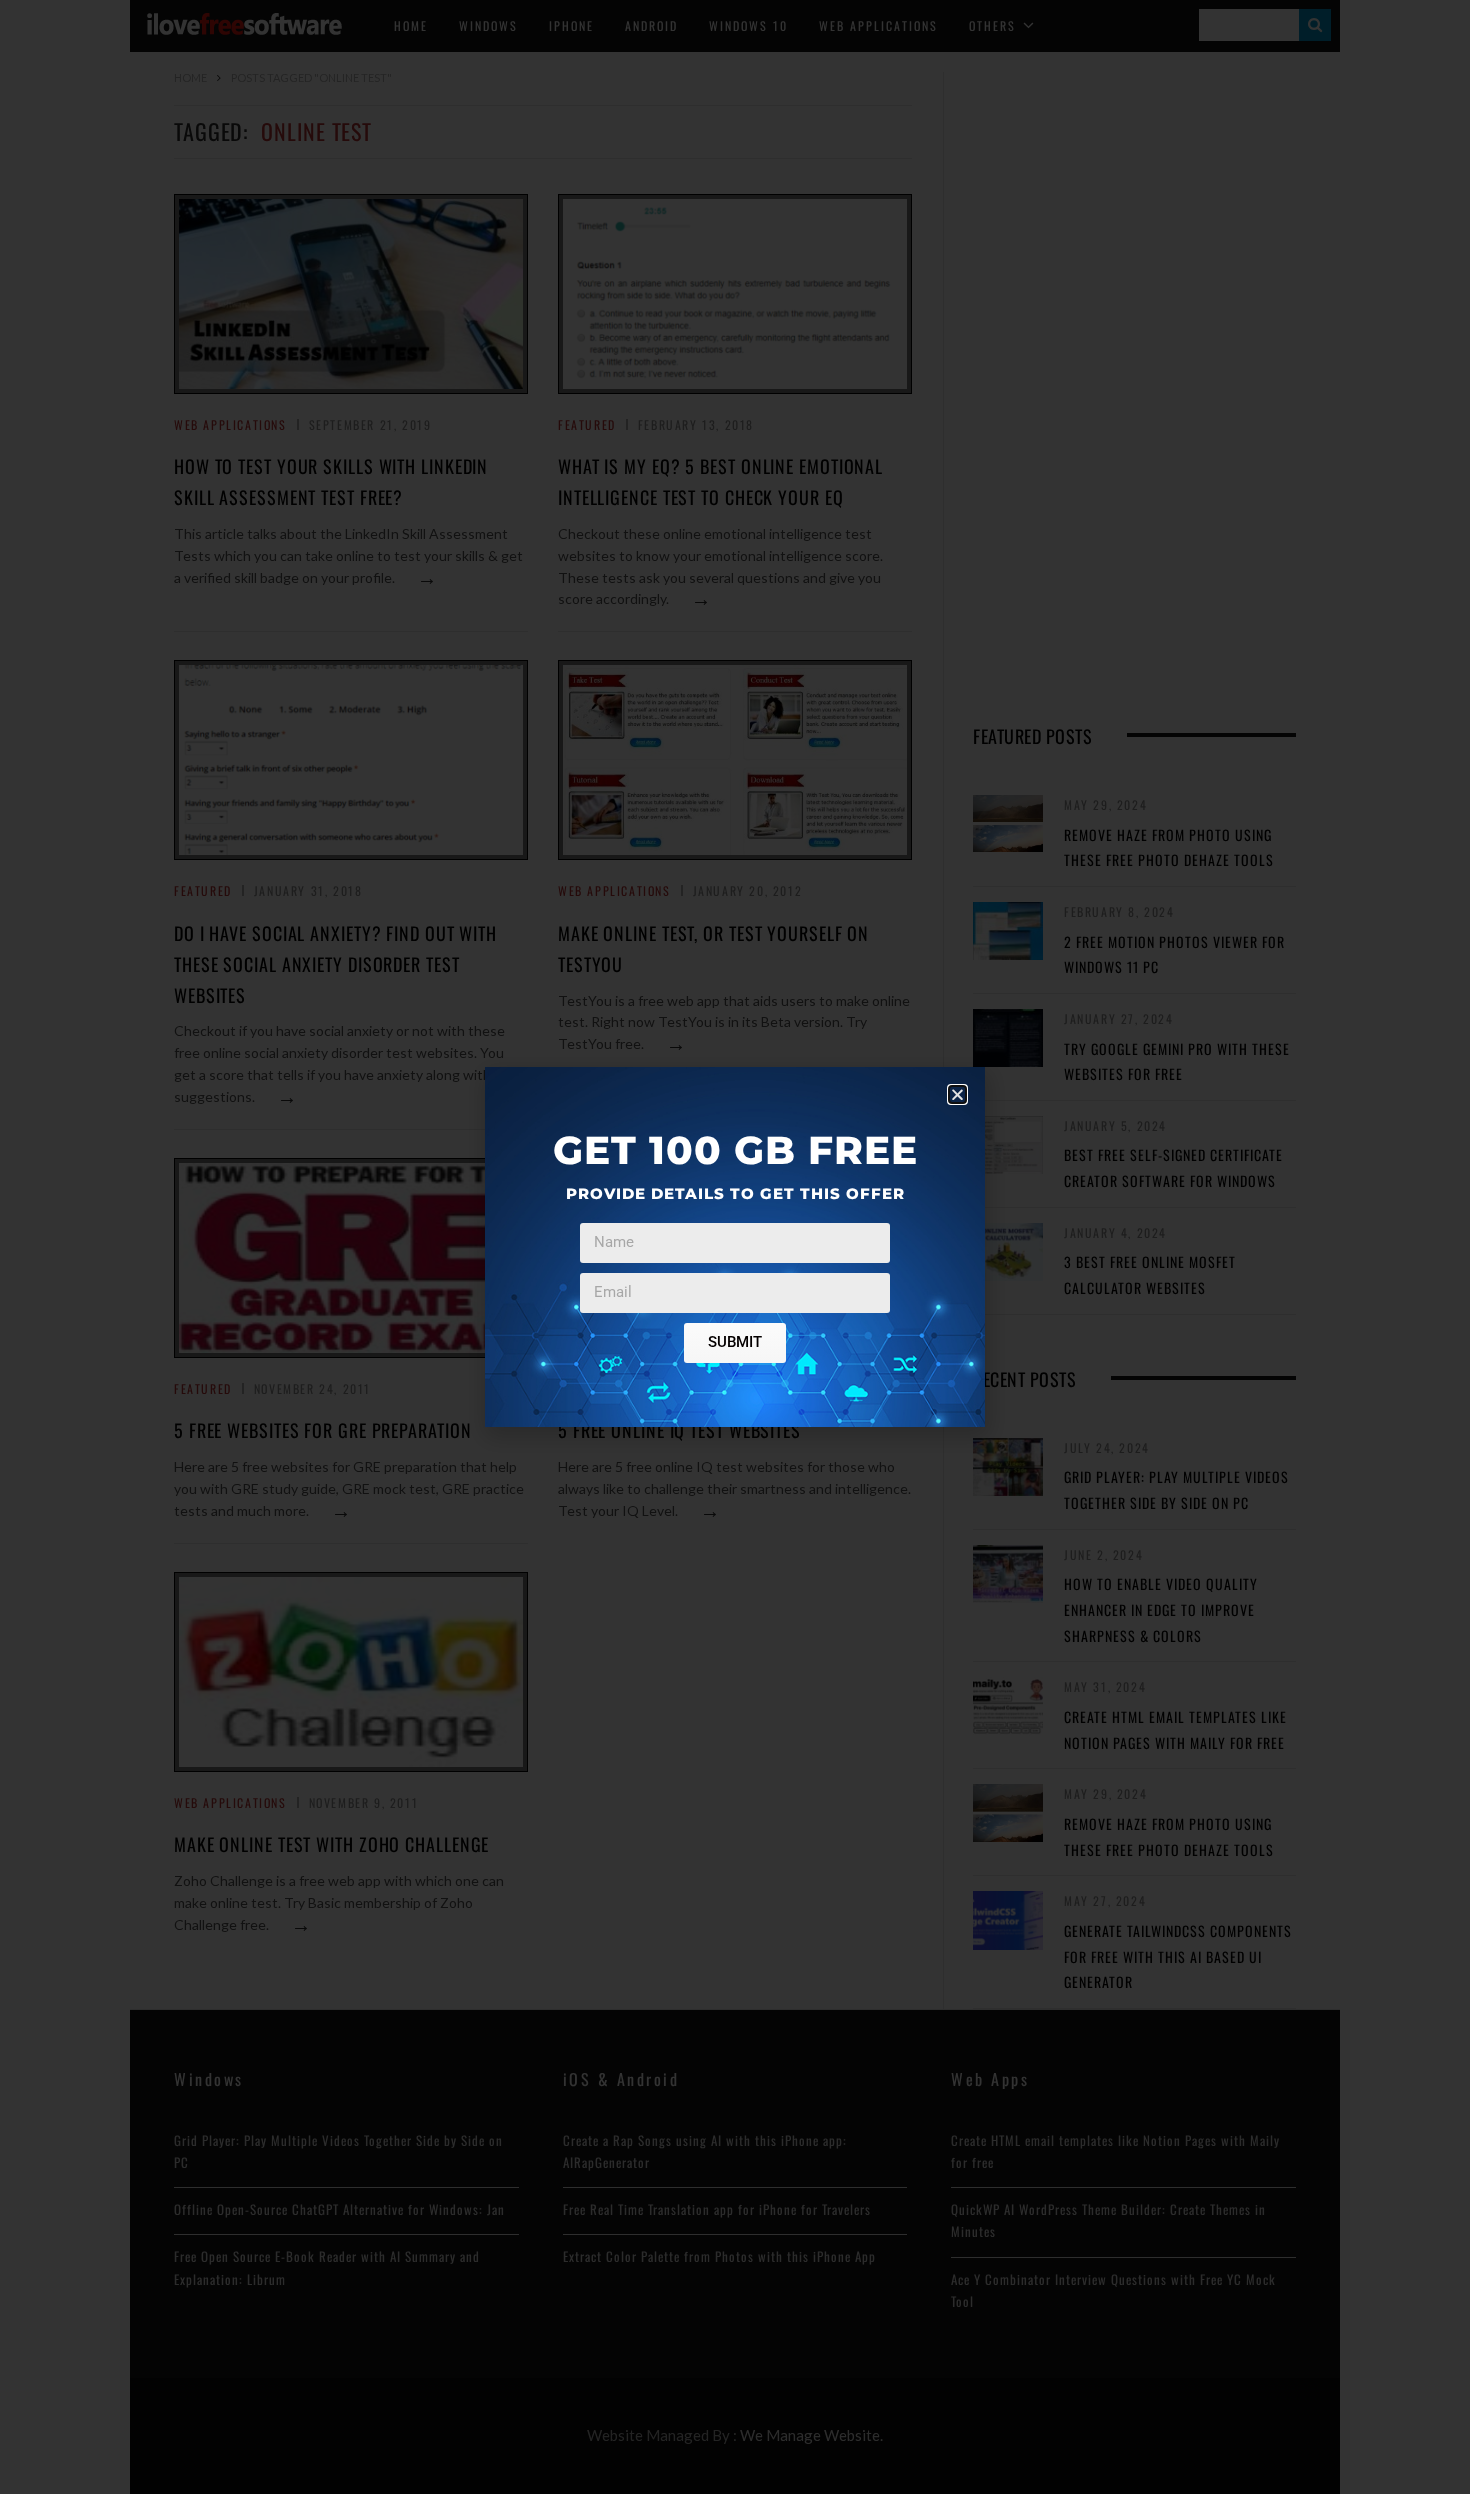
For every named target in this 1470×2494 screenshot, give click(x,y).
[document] (735, 1247)
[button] (957, 1094)
